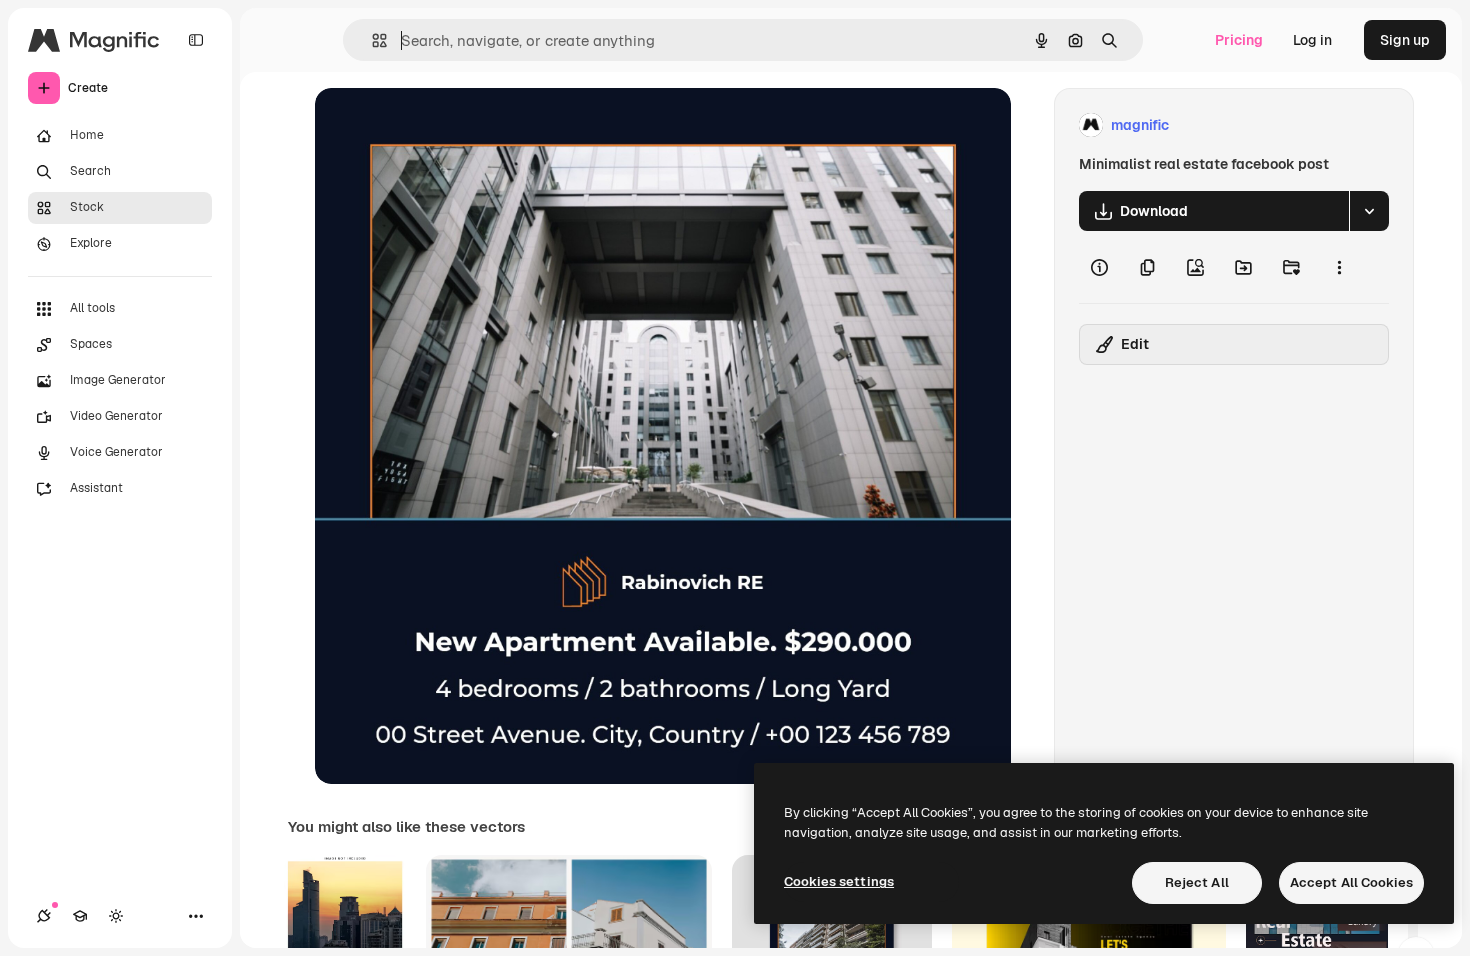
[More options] (1339, 267)
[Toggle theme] (116, 916)
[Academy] (80, 916)
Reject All (1197, 882)
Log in (1312, 40)
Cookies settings (839, 881)
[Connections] (44, 916)
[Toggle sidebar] (196, 40)
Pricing (1239, 40)
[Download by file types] (1369, 211)
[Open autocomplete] (371, 40)
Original (443, 125)
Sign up (1405, 40)
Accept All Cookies (1351, 882)
